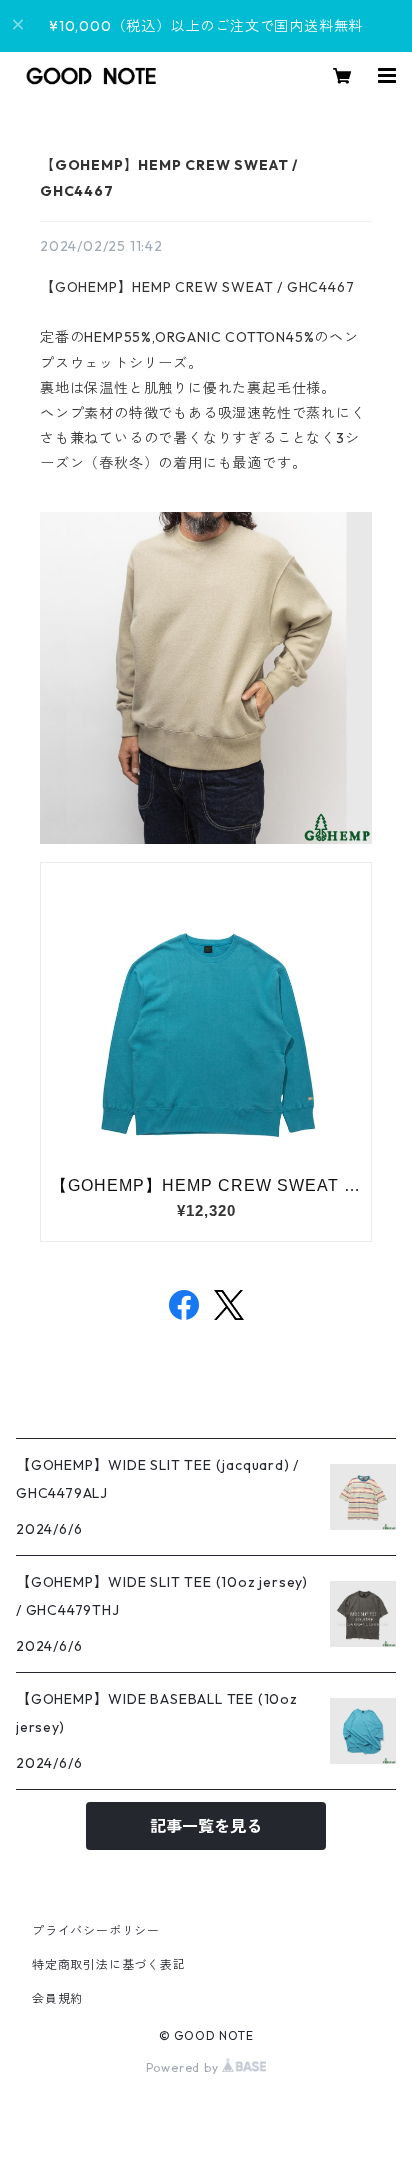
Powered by (184, 2067)
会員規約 (57, 1998)
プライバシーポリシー (96, 1930)
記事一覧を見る (206, 1826)
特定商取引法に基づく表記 (109, 1964)
